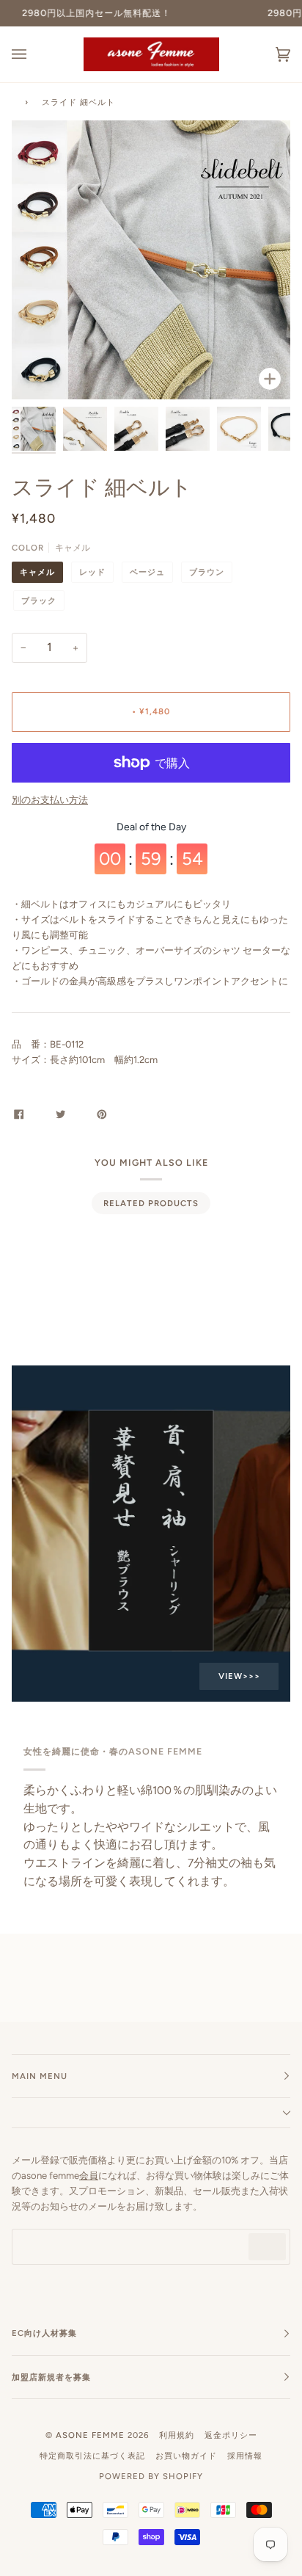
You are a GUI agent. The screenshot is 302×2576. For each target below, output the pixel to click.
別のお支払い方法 (50, 800)
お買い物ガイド (186, 2456)
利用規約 (177, 2435)
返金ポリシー (231, 2435)
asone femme (90, 2435)
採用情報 (245, 2456)
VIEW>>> (239, 1676)
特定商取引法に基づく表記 (92, 2456)
